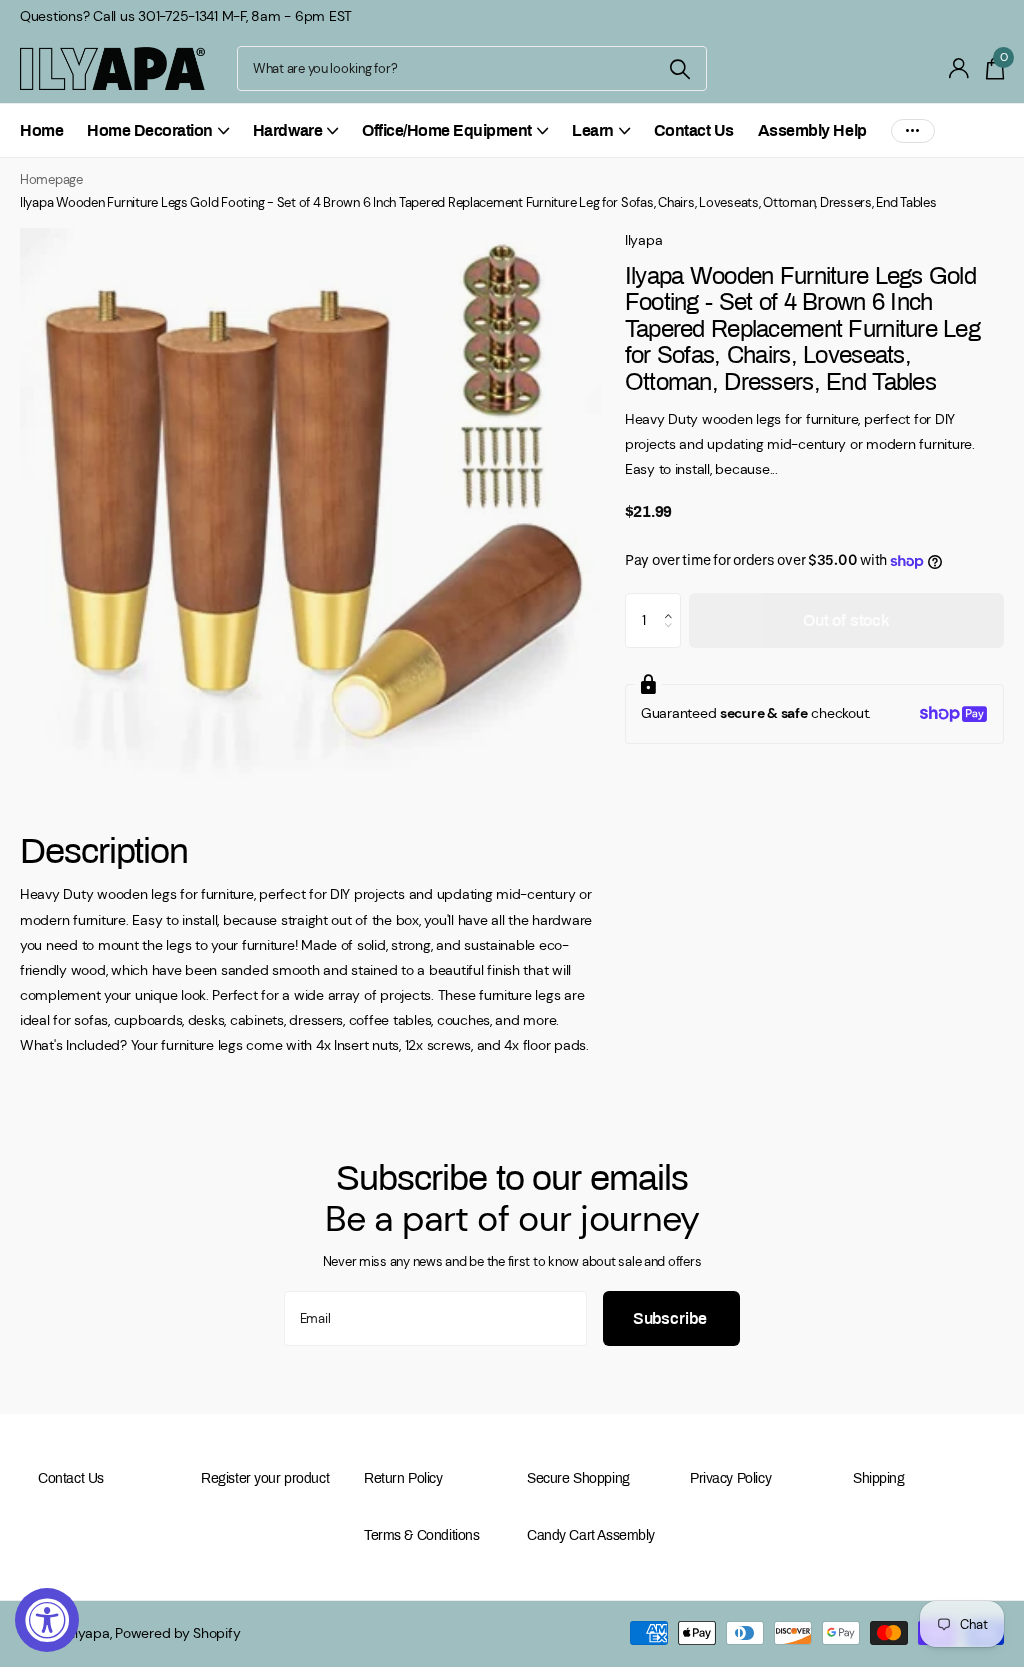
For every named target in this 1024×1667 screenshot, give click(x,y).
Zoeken (679, 68)
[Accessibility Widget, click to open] (47, 1620)
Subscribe (671, 1318)
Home (41, 130)
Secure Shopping (578, 1478)
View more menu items (913, 130)
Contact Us (694, 130)
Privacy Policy (730, 1478)
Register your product (265, 1478)
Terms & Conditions (421, 1535)
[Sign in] (959, 68)
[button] (673, 602)
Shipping (879, 1478)
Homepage (51, 179)
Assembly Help (812, 130)
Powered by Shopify (177, 1633)
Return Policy (403, 1478)
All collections (158, 141)
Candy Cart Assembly (591, 1535)
